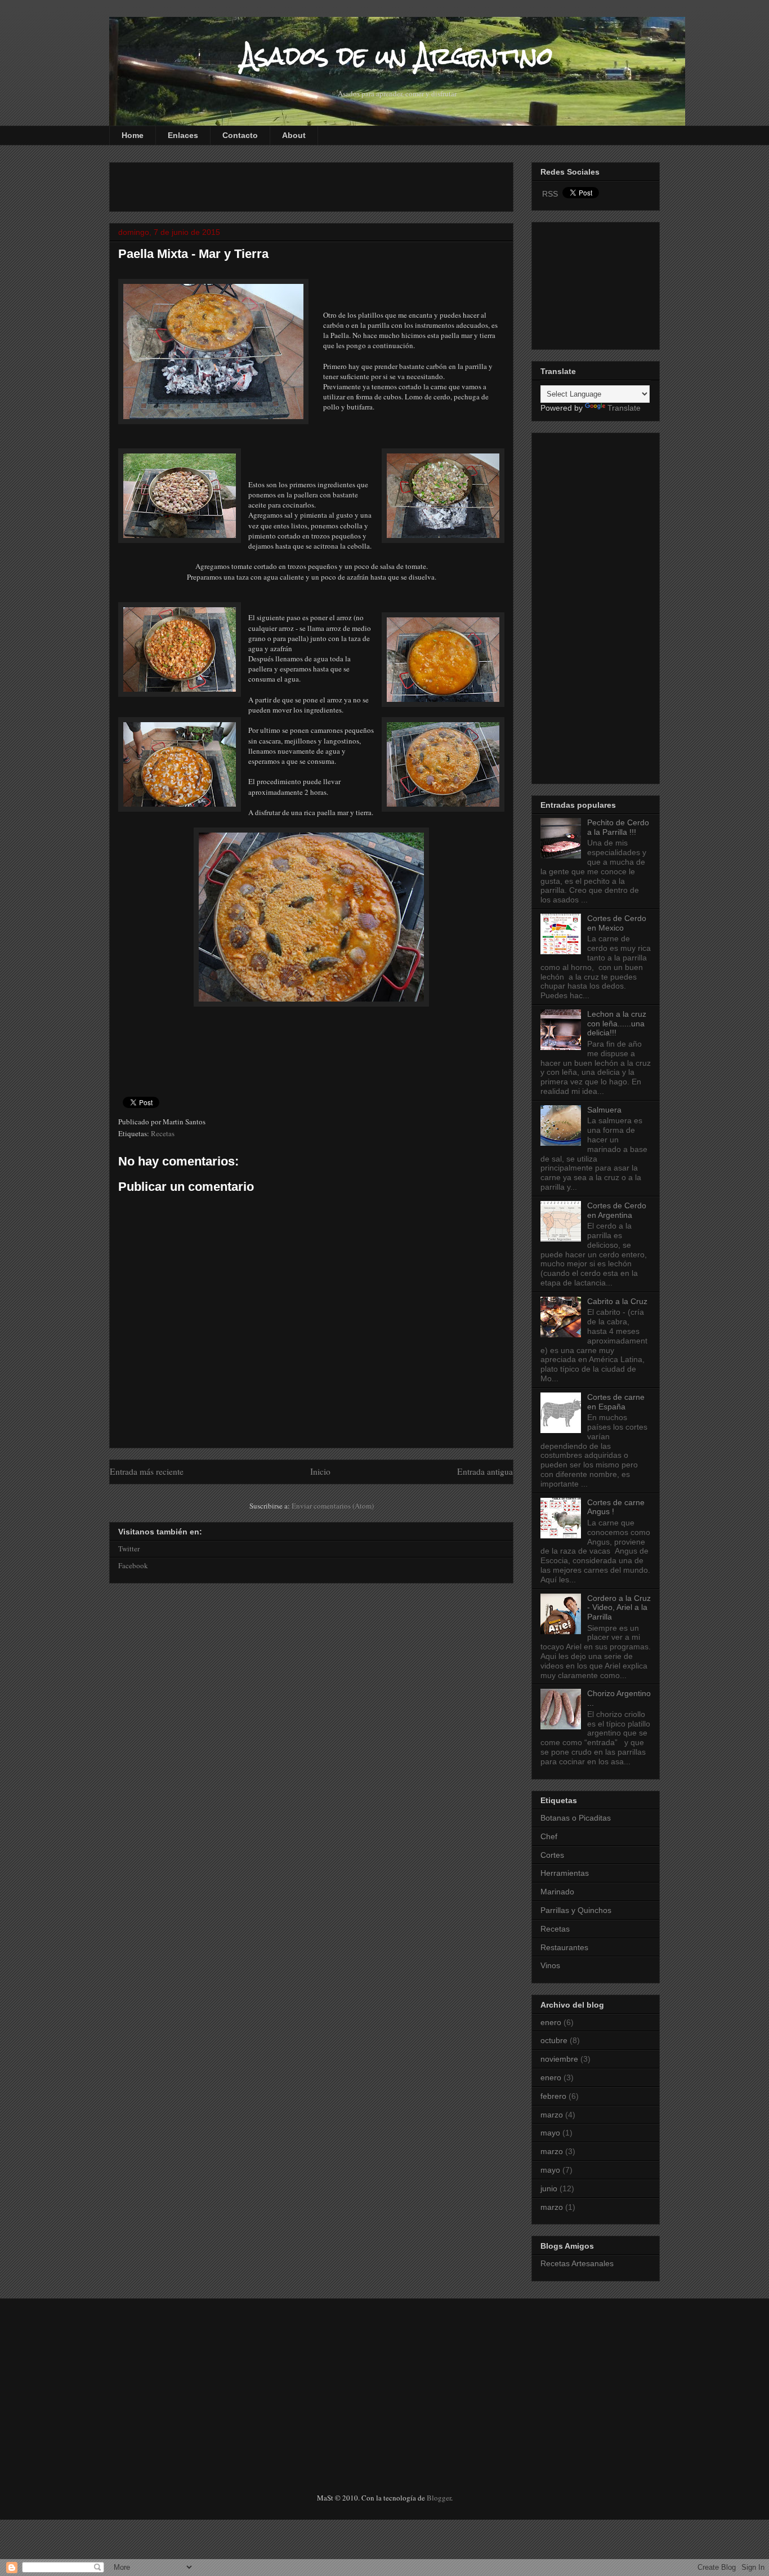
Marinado (557, 1892)
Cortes (552, 1855)
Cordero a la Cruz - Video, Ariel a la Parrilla (619, 1608)
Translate (624, 408)
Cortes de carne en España (616, 1402)
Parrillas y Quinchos (576, 1910)
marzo (552, 2115)
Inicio (320, 1471)
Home (133, 135)
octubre (554, 2040)
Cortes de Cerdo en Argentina (617, 1210)
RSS (550, 194)
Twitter (129, 1549)
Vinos (550, 1965)
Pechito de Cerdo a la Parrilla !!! (618, 827)
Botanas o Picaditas (576, 1818)
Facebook (133, 1565)
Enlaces (183, 135)
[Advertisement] (250, 184)
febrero (553, 2096)
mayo (550, 2133)
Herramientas (565, 1873)
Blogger (439, 2498)
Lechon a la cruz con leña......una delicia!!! (617, 1024)
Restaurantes (564, 1947)
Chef (549, 1836)
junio (549, 2188)
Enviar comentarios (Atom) (333, 1506)
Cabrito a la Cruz (617, 1301)
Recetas (163, 1133)
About (294, 135)
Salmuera (604, 1110)
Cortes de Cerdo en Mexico (617, 923)
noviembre (559, 2059)
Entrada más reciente (147, 1471)
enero (551, 2022)
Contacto (240, 135)
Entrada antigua (485, 1471)
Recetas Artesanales (577, 2263)
